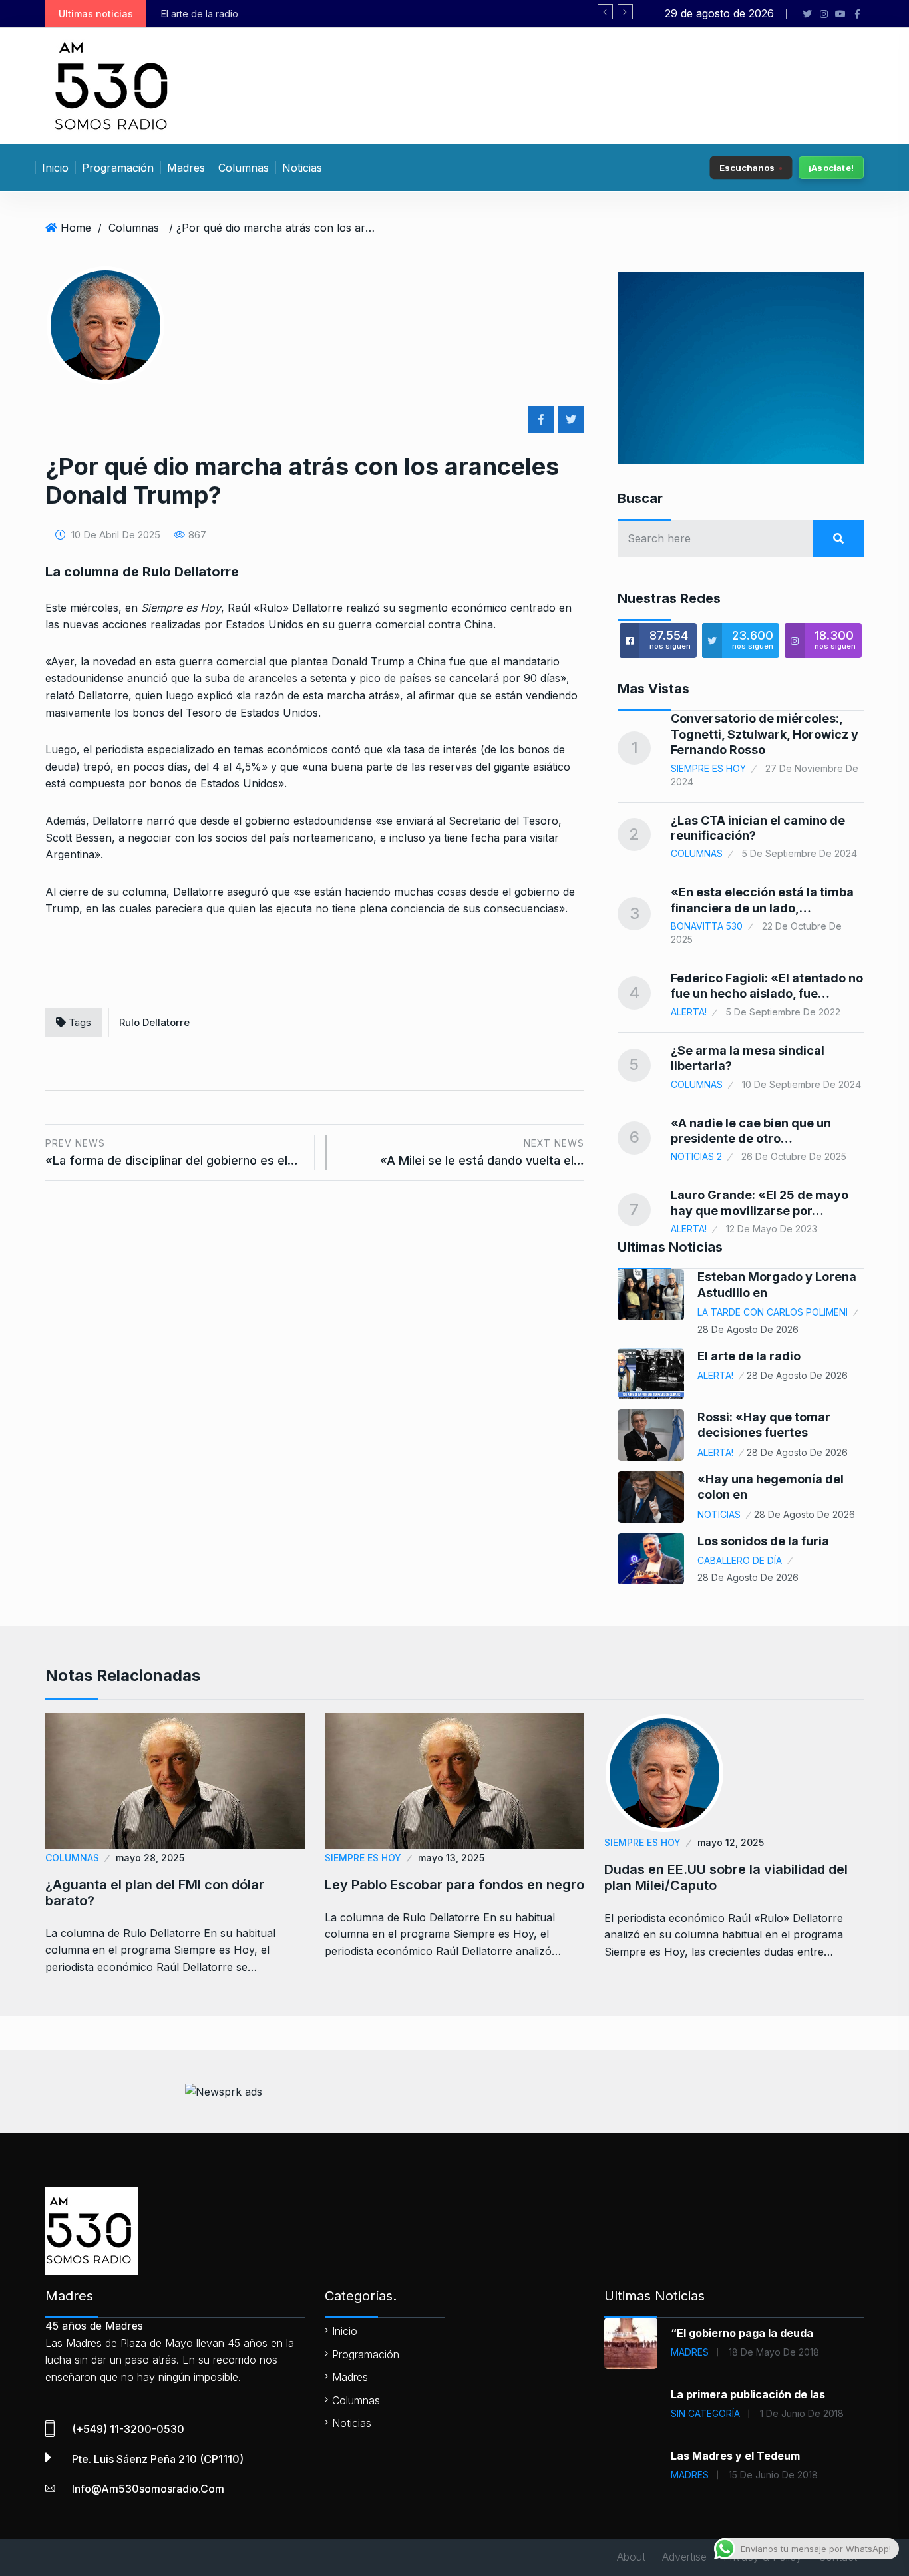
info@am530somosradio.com (148, 2489)
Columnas (244, 168)
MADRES (690, 2352)
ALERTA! (689, 1012)
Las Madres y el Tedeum (735, 2456)
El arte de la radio (749, 1356)
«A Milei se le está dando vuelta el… (482, 1152)
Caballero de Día (740, 1560)
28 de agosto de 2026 (748, 1329)
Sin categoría (705, 2413)
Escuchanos (747, 167)
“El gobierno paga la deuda (742, 2333)
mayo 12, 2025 (731, 1842)
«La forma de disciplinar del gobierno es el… (172, 1152)
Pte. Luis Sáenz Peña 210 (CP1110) (158, 2459)
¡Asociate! (831, 168)
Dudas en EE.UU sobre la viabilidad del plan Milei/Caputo (726, 1877)
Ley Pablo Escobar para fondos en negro (454, 1885)
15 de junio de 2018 (773, 2475)
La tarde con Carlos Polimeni (773, 1312)
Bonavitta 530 (707, 926)
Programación (118, 168)
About (631, 2557)
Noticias (302, 168)
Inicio (55, 168)
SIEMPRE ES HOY (708, 768)
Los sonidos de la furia (763, 1541)
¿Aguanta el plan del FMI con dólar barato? (155, 1893)
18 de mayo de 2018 (774, 2352)
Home (76, 228)
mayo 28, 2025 (150, 1858)
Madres (186, 168)
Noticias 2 (696, 1156)
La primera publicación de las (748, 2394)
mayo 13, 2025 (451, 1858)
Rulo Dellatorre (154, 1022)
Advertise (684, 2557)
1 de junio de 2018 (802, 2413)
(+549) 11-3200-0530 (128, 2429)
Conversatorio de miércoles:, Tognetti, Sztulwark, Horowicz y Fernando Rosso (765, 734)
